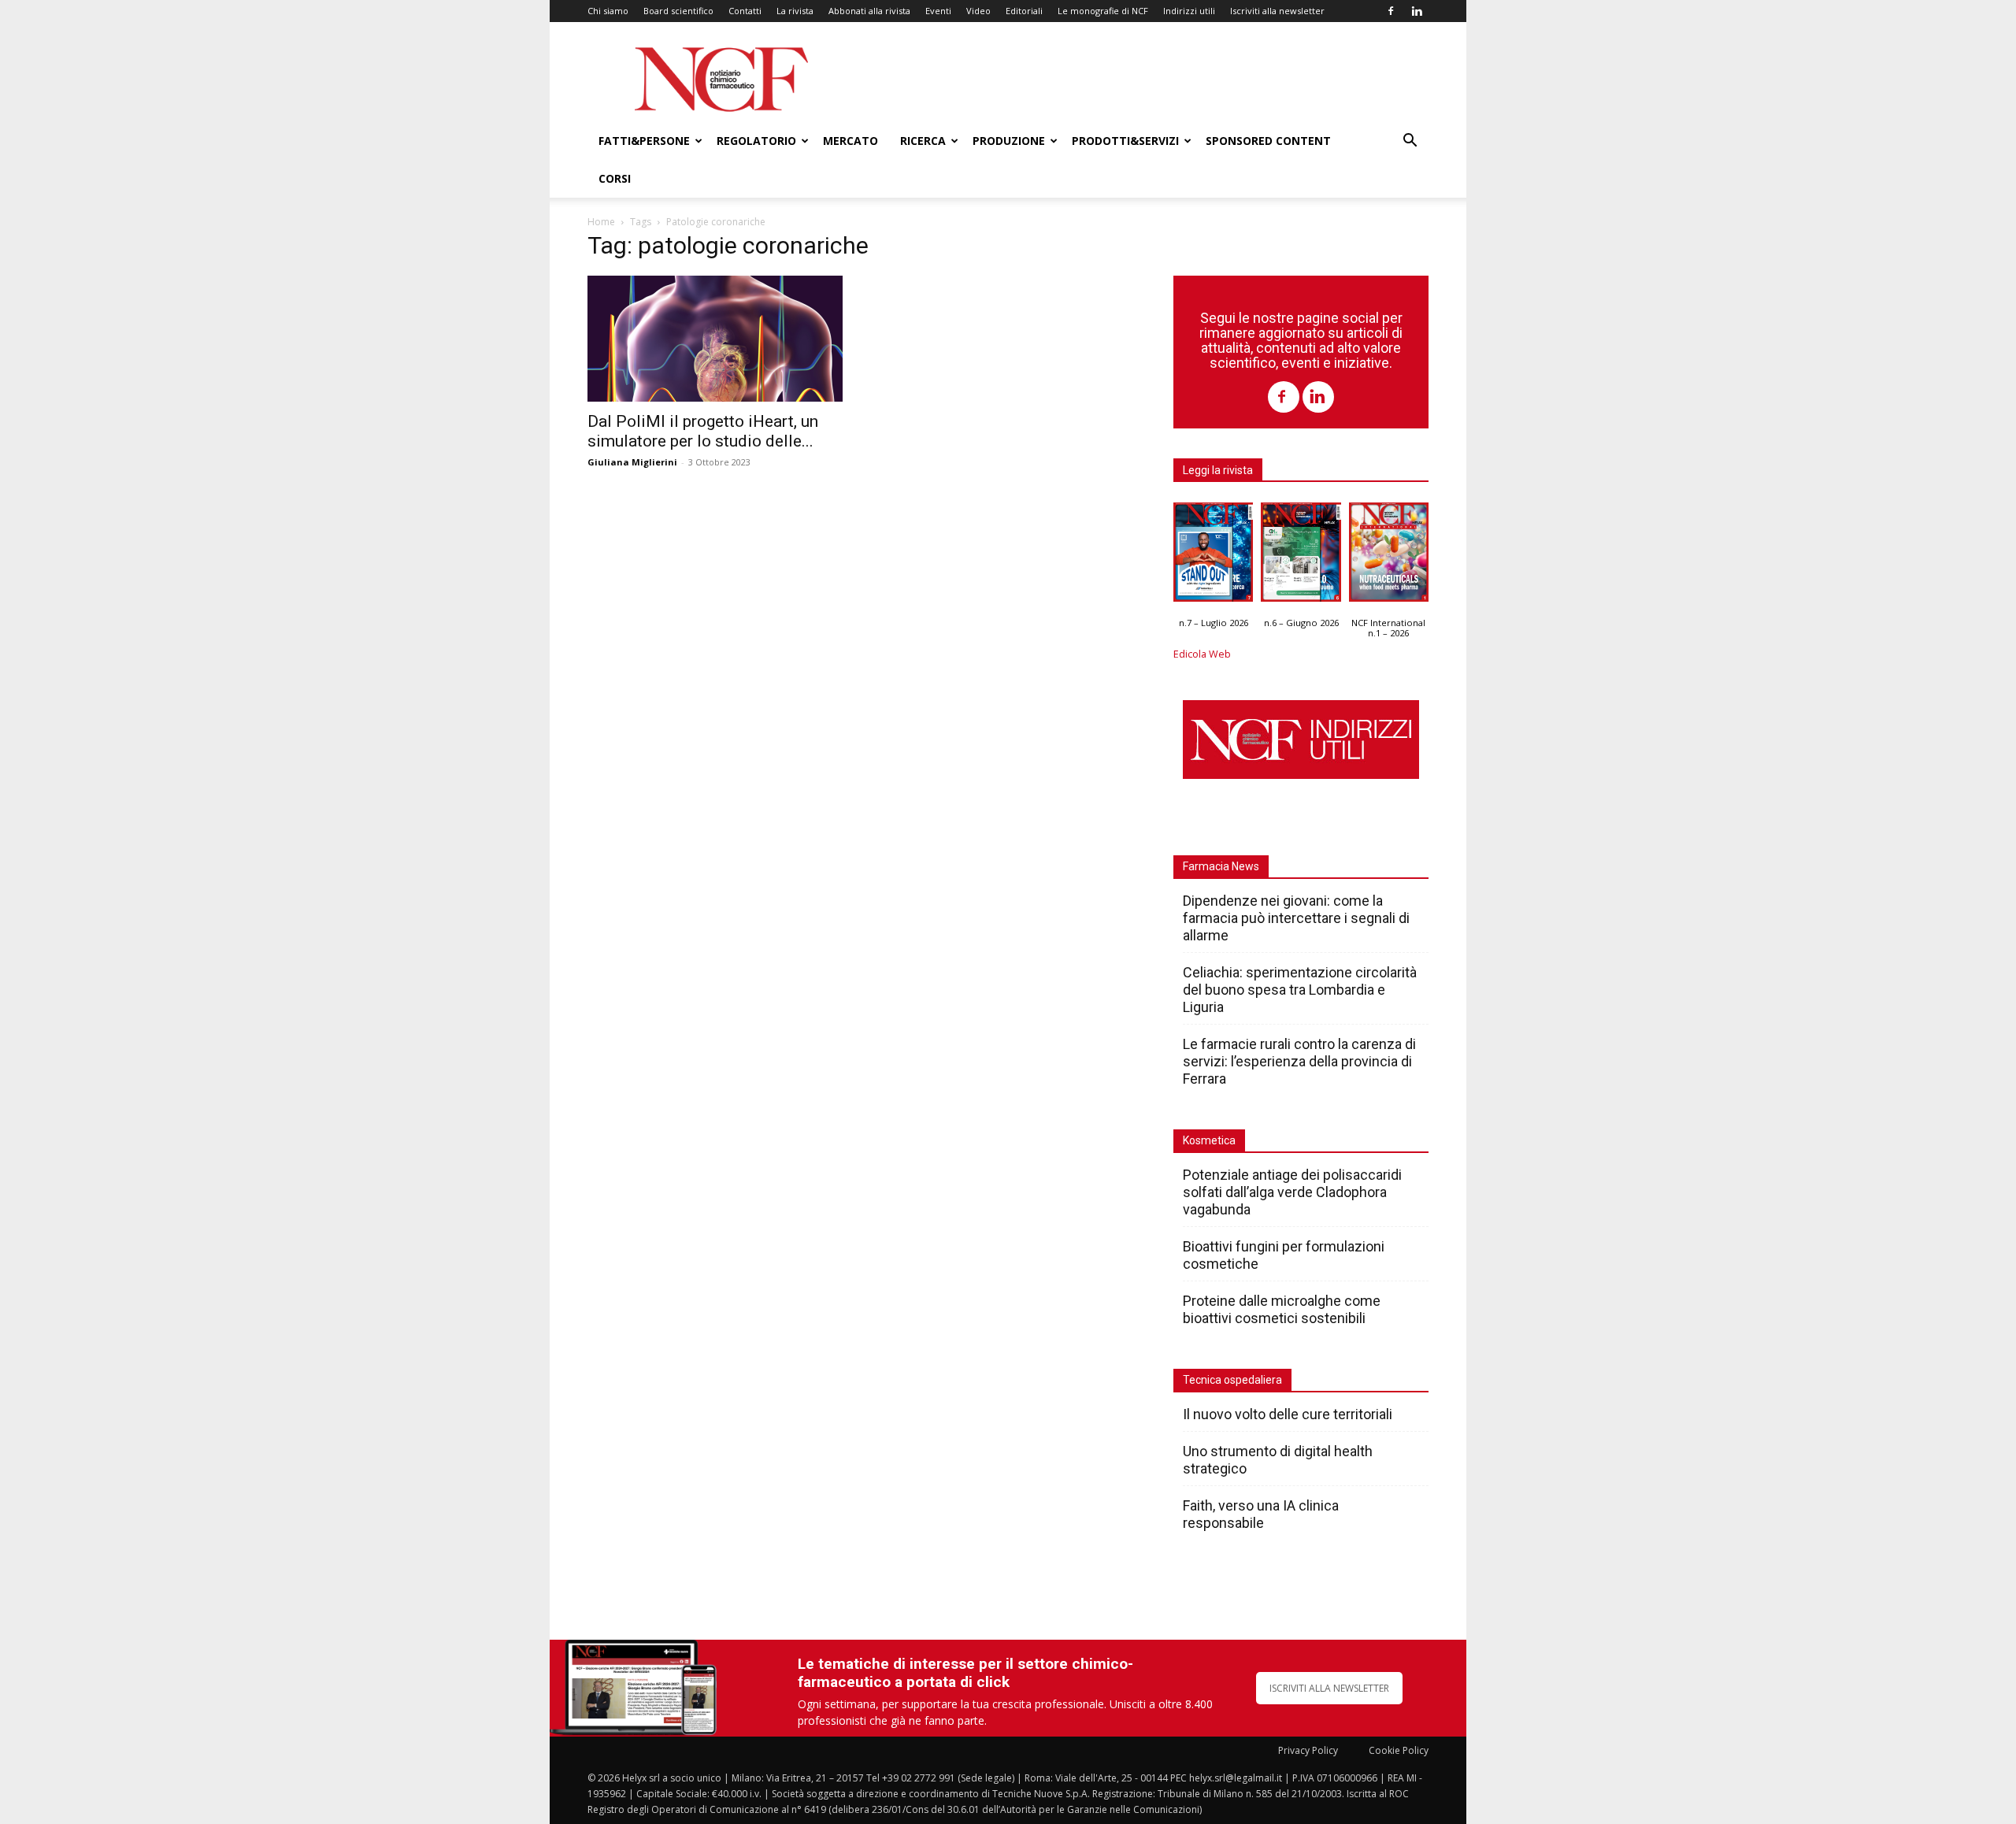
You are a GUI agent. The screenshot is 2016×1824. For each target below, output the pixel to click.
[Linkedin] (1417, 11)
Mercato (850, 141)
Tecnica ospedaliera (1232, 1380)
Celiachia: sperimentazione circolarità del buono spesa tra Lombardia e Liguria (1300, 990)
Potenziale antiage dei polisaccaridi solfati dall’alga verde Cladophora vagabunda (1292, 1192)
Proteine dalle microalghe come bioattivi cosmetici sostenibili (1282, 1309)
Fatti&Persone (644, 141)
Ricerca (923, 141)
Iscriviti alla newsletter (1277, 11)
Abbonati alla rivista (869, 11)
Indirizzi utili (1189, 11)
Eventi (938, 11)
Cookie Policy (1399, 1750)
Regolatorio (756, 141)
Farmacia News (1221, 866)
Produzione (1009, 141)
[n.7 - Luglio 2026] (1213, 556)
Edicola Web (1202, 654)
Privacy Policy (1308, 1750)
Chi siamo (608, 11)
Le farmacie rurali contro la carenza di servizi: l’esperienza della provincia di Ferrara (1299, 1061)
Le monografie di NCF (1103, 11)
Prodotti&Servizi (1125, 141)
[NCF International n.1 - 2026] (1389, 556)
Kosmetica (1209, 1140)
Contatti (745, 11)
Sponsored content (1268, 141)
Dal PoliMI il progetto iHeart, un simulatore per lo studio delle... (703, 431)
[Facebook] (1391, 11)
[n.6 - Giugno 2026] (1301, 556)
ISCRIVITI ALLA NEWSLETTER (1329, 1688)
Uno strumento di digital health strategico (1278, 1460)
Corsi (615, 178)
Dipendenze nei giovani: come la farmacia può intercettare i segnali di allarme (1296, 918)
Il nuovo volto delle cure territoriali (1289, 1414)
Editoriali (1024, 11)
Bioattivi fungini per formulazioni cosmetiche (1284, 1255)
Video (978, 11)
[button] (1410, 142)
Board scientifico (678, 11)
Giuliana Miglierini (632, 462)
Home (601, 222)
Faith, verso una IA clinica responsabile (1261, 1514)
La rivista (795, 11)
